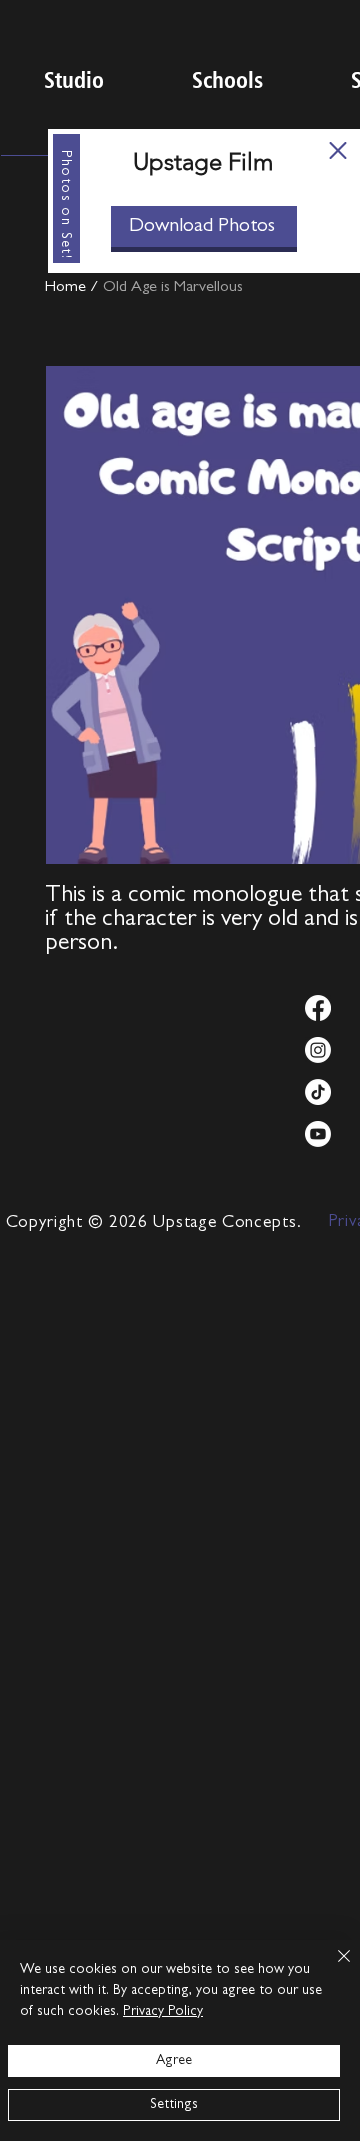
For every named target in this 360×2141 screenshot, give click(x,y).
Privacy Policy (163, 2012)
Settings (174, 2105)
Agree (174, 2061)
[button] (338, 150)
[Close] (332, 1968)
